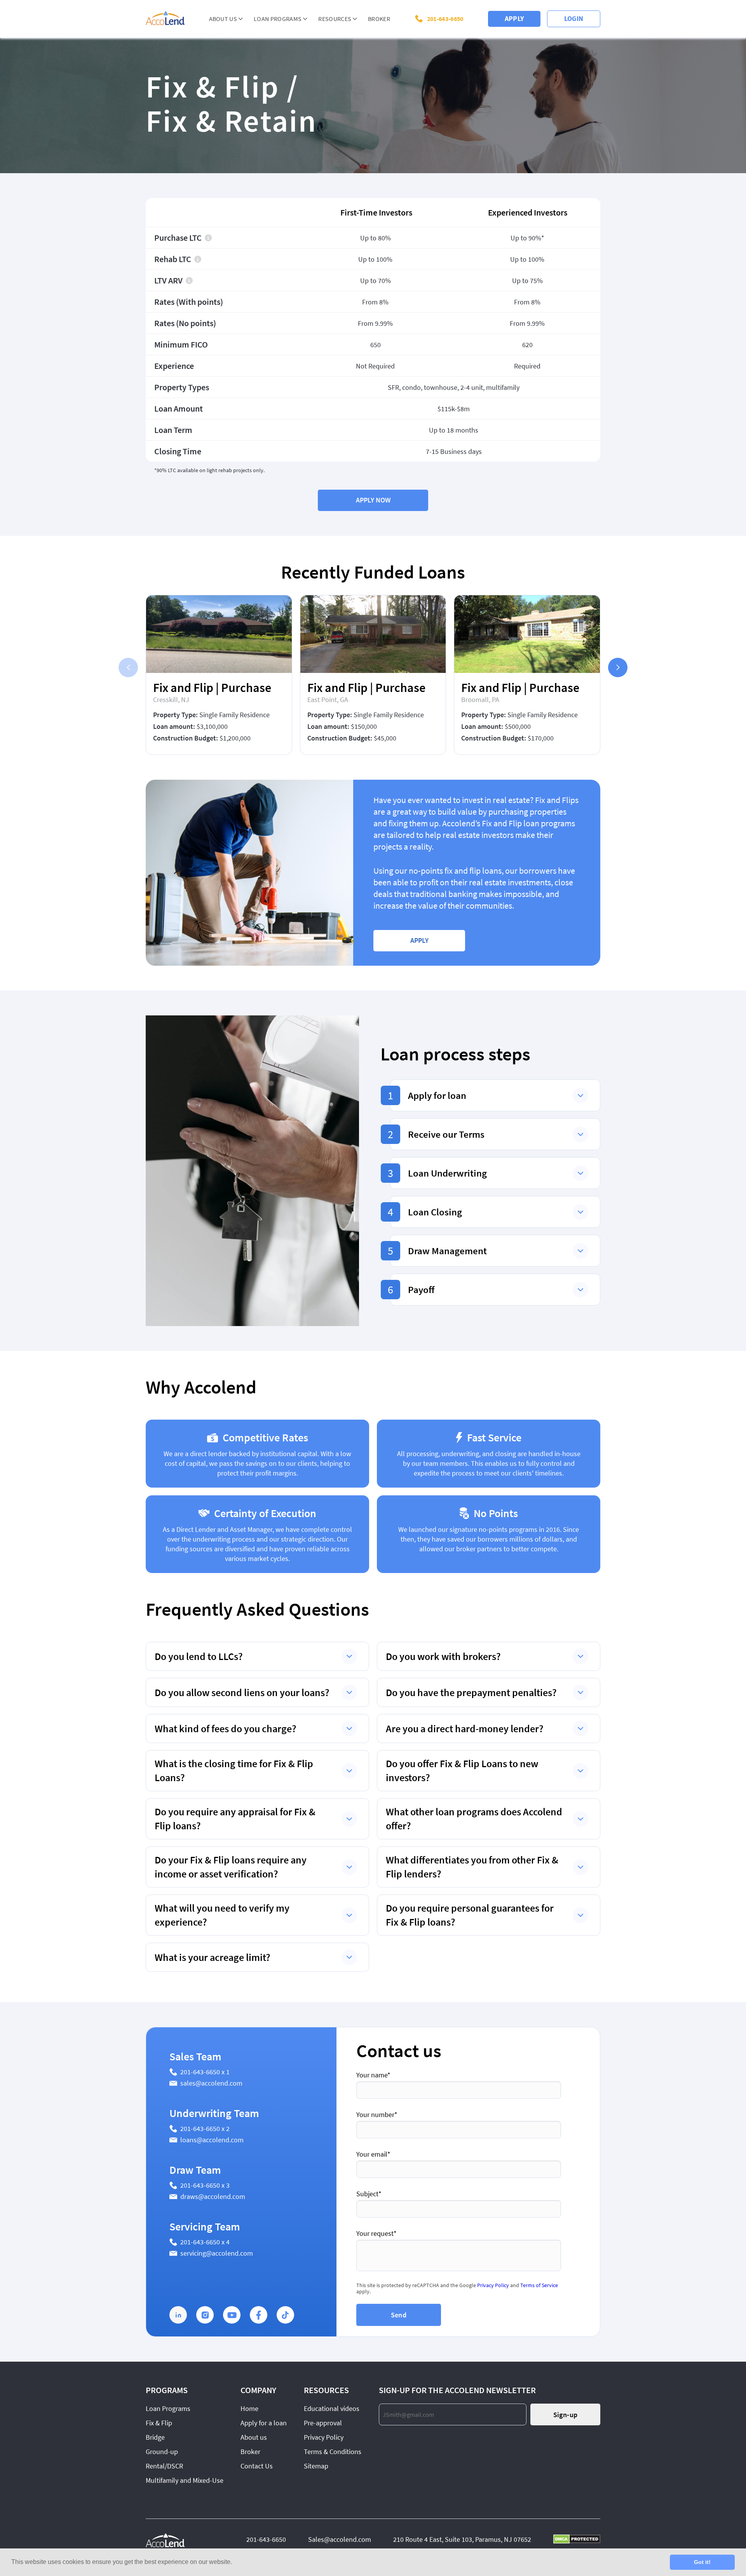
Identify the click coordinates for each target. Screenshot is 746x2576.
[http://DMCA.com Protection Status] (577, 2540)
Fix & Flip (159, 2423)
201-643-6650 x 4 (205, 2242)
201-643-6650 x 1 (205, 2072)
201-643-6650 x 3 (205, 2185)
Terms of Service (539, 2285)
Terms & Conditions (333, 2452)
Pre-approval (323, 2423)
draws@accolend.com (213, 2196)
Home (249, 2408)
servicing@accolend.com (217, 2253)
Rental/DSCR (164, 2466)
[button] (618, 667)
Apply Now (373, 500)
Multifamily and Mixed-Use (185, 2480)
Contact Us (257, 2466)
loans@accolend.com (212, 2140)
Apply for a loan (264, 2423)
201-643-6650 (445, 19)
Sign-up (566, 2415)
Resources (335, 19)
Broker (379, 19)
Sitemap (316, 2466)
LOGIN (574, 18)
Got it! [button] (702, 2562)
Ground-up (162, 2452)
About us (254, 2437)
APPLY (514, 18)
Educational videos (332, 2408)
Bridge (155, 2437)
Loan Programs (278, 19)
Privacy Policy (493, 2285)
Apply (419, 940)
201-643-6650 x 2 (205, 2128)
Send (399, 2315)
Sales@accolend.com (340, 2539)
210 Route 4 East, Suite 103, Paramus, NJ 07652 (462, 2539)
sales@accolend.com (211, 2083)
